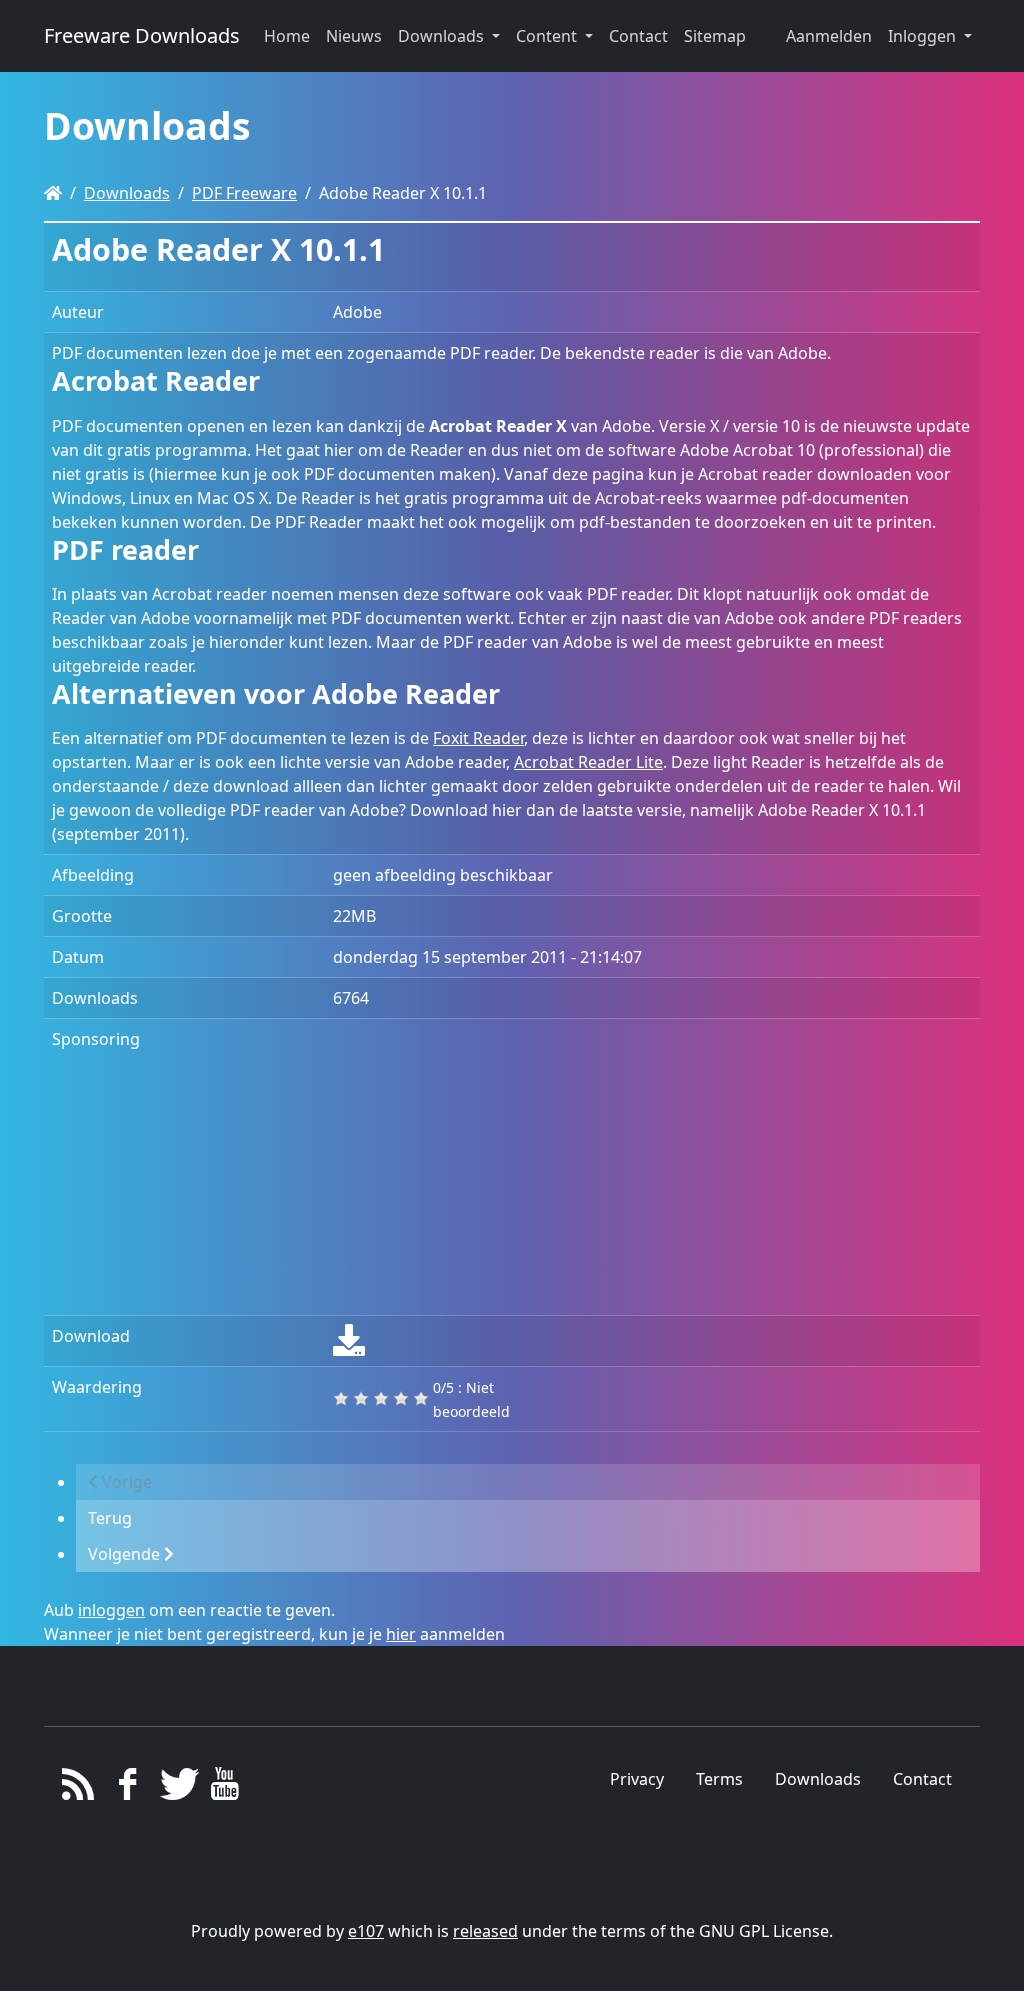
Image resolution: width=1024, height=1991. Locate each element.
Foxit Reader (478, 738)
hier (401, 1634)
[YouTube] (224, 1789)
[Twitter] (176, 1789)
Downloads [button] (443, 36)
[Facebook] (127, 1789)
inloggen (111, 1610)
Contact (922, 1779)
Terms (719, 1779)
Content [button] (548, 36)
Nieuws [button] (354, 36)
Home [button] (287, 36)
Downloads (127, 193)
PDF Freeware (244, 193)
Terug (110, 1518)
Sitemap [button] (715, 36)
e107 (366, 1931)
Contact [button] (638, 36)
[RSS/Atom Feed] (78, 1789)
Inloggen (924, 36)
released (485, 1931)
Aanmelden (829, 36)
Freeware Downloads (142, 35)
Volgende (126, 1554)
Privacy (637, 1779)
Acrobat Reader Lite (588, 762)
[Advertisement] (652, 1167)
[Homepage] (53, 193)
